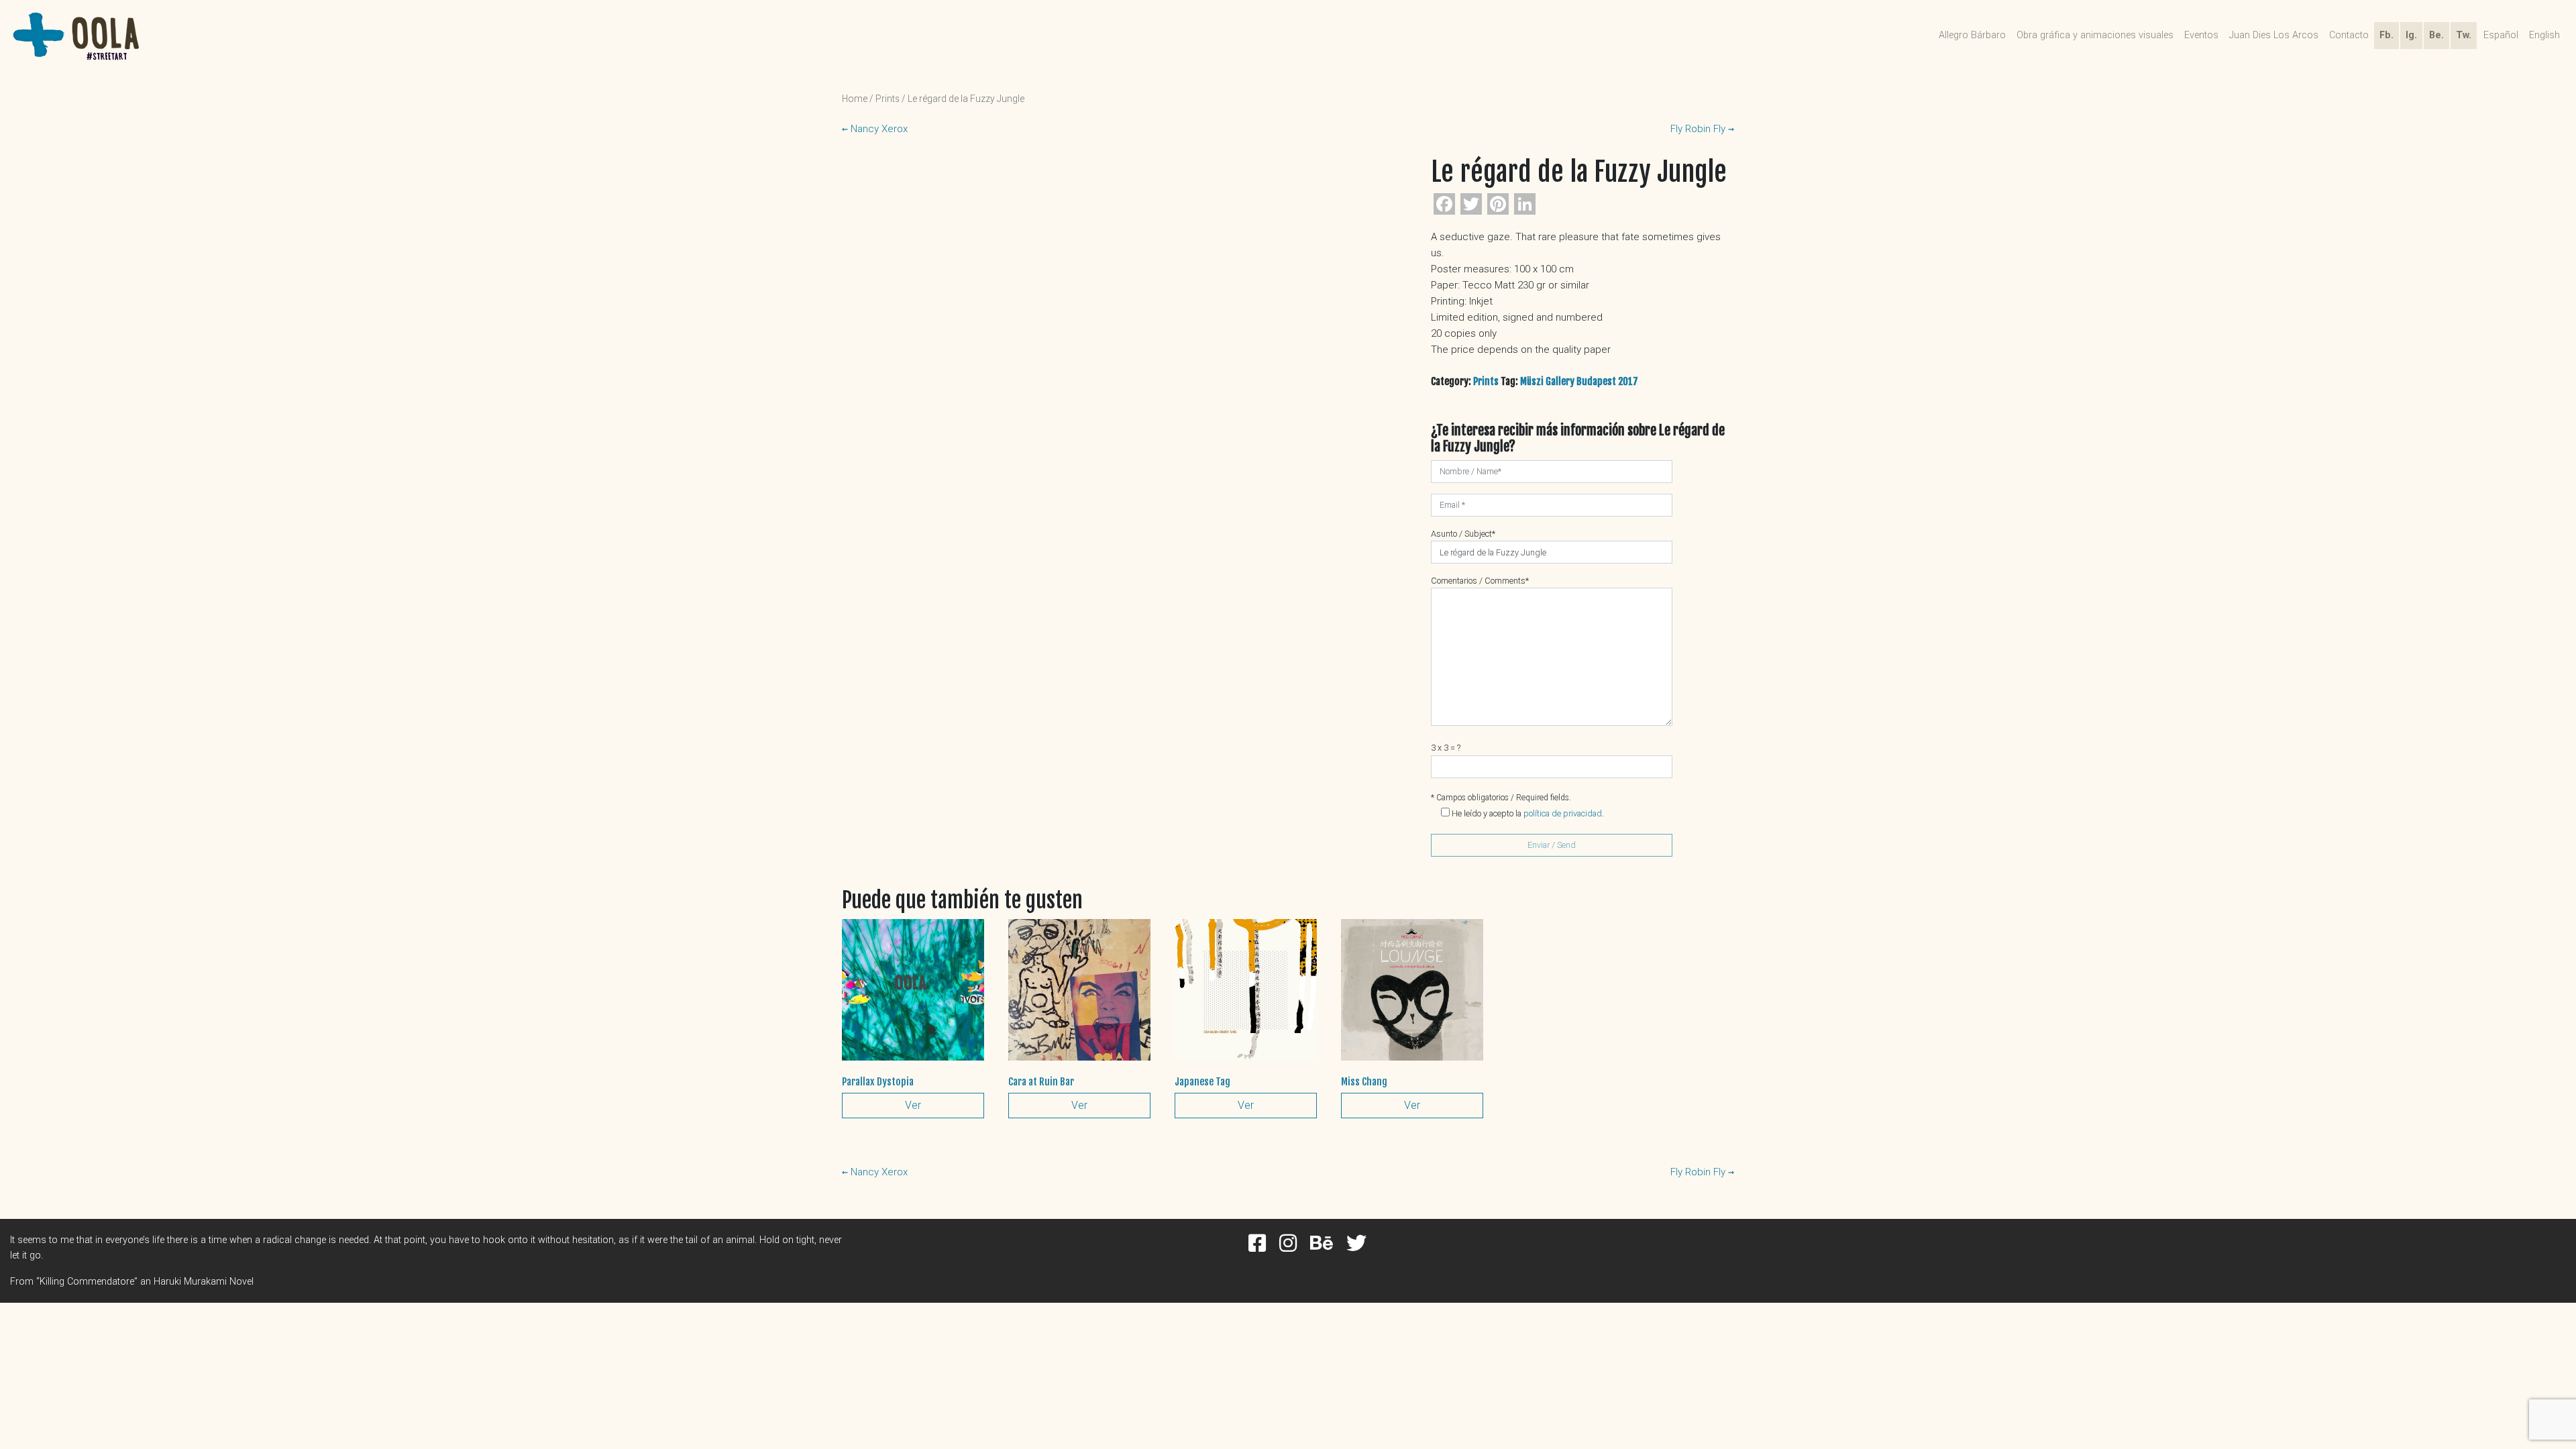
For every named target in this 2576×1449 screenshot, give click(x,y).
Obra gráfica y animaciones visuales (2095, 35)
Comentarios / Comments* (1480, 581)
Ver (913, 1105)
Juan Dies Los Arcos (2274, 35)
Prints (888, 99)
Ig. (2411, 35)
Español (2501, 35)
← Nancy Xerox (875, 129)
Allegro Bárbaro (1972, 35)
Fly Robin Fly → (1702, 129)
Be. (2436, 35)
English (2544, 35)
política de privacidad (1563, 813)
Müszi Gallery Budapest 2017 (1579, 381)
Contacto (2349, 35)
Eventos (2201, 35)
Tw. (2464, 35)
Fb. (2386, 35)
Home (855, 99)
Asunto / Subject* (1463, 534)
